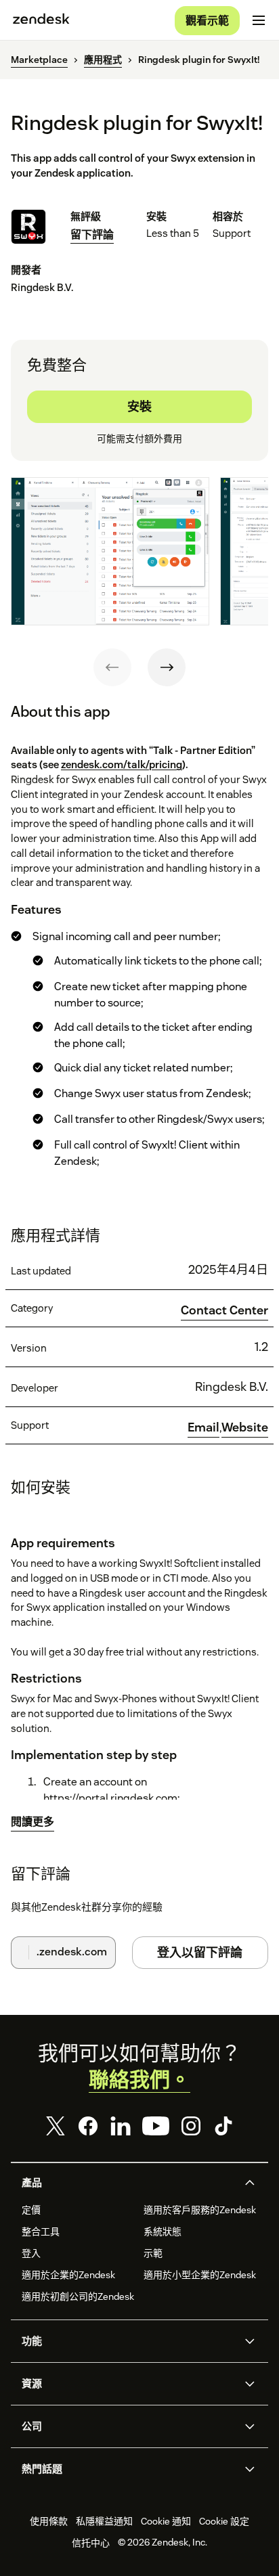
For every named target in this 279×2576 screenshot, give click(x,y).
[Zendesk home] (41, 20)
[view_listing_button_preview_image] (110, 551)
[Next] (167, 667)
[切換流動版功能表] (259, 20)
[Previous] (112, 667)
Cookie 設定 (224, 2521)
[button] (128, 2183)
